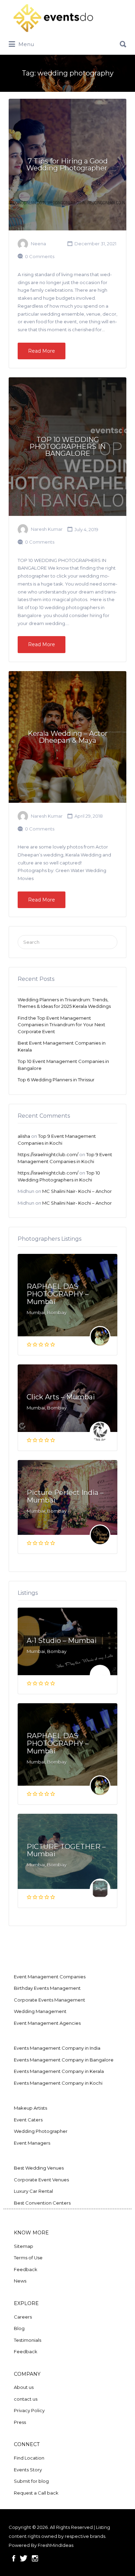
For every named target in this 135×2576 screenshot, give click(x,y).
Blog (19, 2328)
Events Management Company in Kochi (58, 2083)
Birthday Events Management (47, 1988)
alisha (24, 1136)
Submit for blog (31, 2481)
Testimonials (28, 2340)
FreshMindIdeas (56, 2545)
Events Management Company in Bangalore (64, 2060)
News (20, 2281)
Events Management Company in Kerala (59, 2071)
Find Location (29, 2458)
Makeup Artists (30, 2108)
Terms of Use (28, 2258)
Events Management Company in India (57, 2048)
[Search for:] (67, 42)
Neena (38, 244)
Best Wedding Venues (39, 2168)
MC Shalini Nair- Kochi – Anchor (77, 1191)
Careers (23, 2317)
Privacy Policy (29, 2410)
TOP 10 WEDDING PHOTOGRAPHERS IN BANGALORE (67, 447)
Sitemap (24, 2246)
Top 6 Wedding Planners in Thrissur (56, 1080)
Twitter (24, 2558)
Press (20, 2422)
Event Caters (28, 2120)
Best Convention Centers (42, 2203)
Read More (42, 351)
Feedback (26, 2269)
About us (24, 2387)
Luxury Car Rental (33, 2191)
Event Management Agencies (47, 2023)
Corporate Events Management (49, 2000)
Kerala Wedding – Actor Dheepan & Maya (68, 737)
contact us (26, 2399)
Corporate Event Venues (41, 2180)
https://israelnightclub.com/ (48, 1154)
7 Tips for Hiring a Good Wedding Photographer (68, 165)
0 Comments (40, 256)
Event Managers (32, 2143)
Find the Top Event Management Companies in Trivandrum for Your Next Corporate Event (61, 1025)
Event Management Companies (50, 1977)
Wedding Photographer (41, 2131)
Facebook (14, 2558)
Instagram (35, 2558)
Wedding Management (40, 2011)
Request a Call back (36, 2493)
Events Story (28, 2470)
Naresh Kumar (47, 529)
